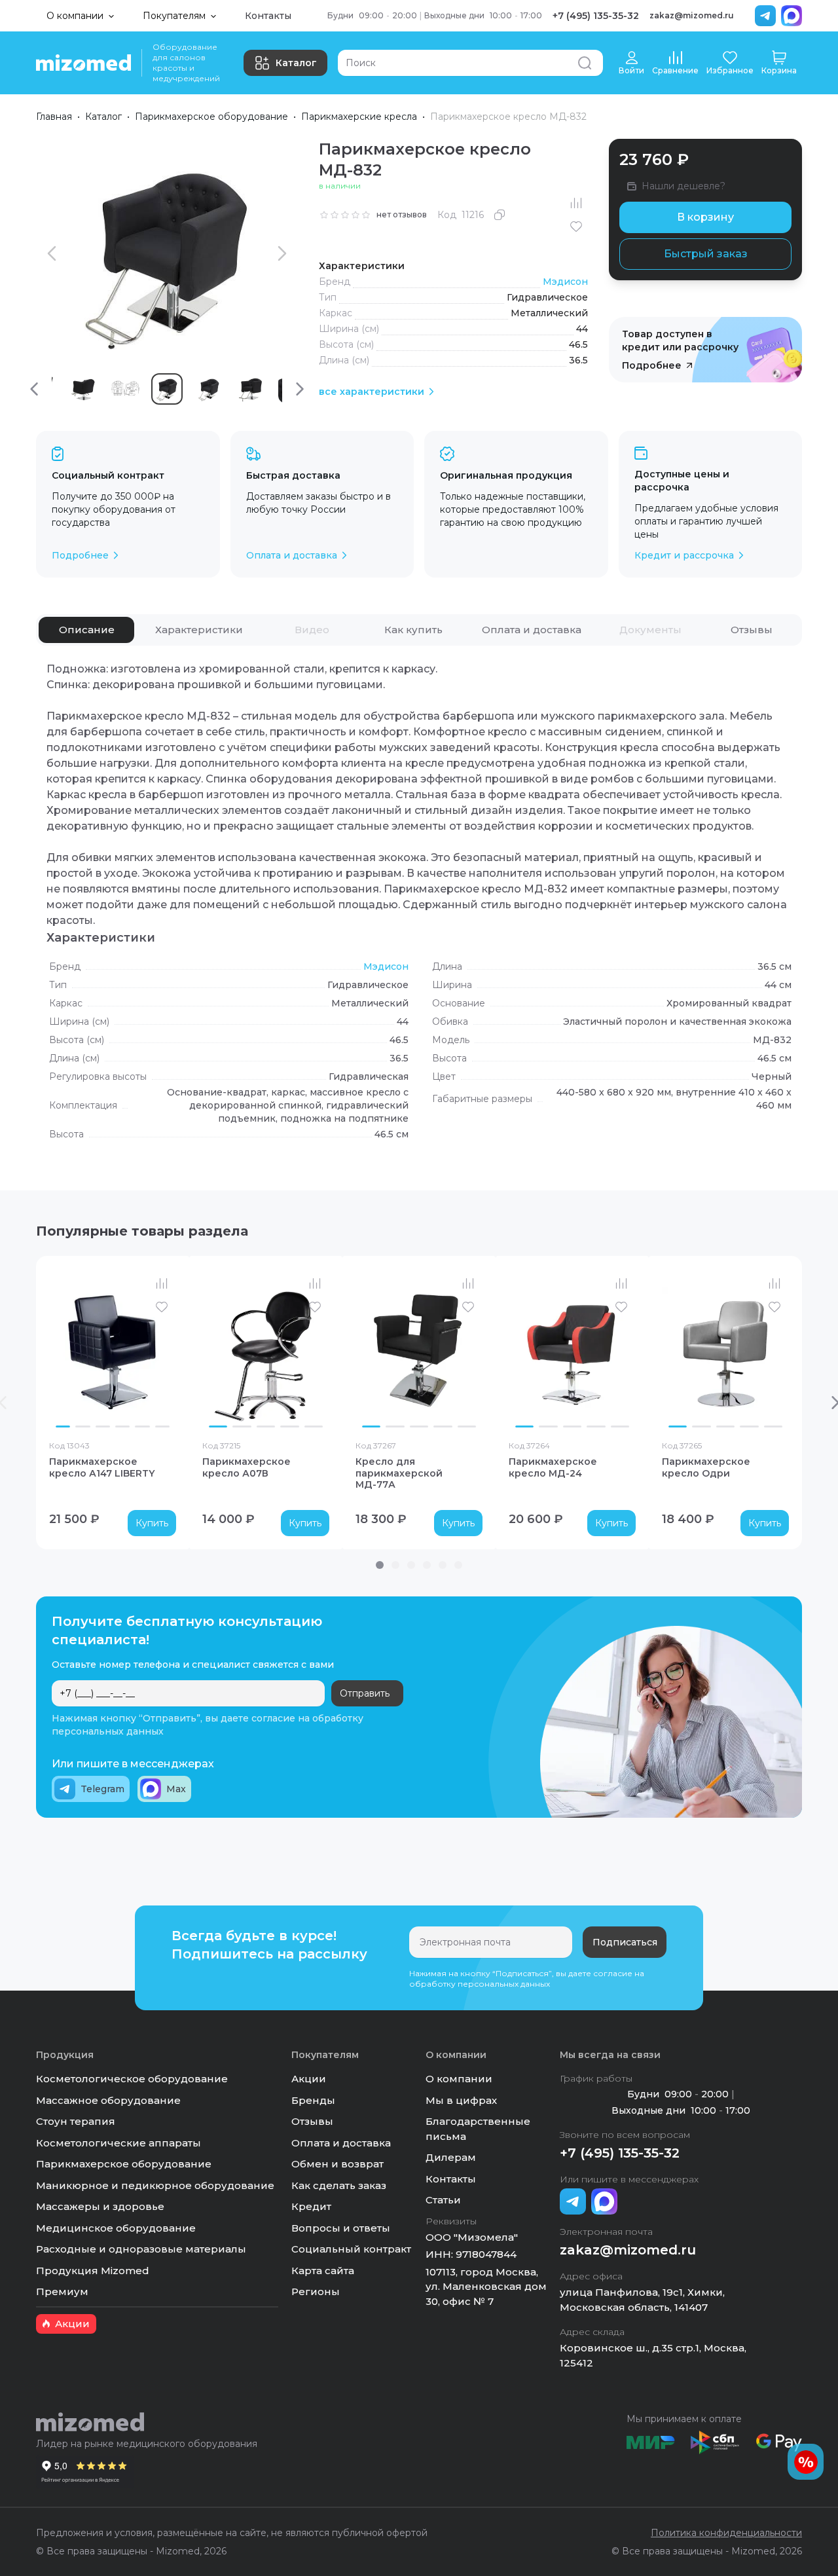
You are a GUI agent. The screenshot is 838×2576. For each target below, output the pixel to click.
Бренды (313, 2100)
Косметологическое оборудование (132, 2079)
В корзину (705, 217)
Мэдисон (565, 282)
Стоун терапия (76, 2121)
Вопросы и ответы (341, 2228)
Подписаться (625, 1942)
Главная (54, 117)
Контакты (268, 16)
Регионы (316, 2291)
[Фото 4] (122, 1426)
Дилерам (451, 2157)
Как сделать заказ (339, 2185)
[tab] (86, 630)
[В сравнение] (576, 203)
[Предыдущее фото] (62, 1351)
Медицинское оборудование (116, 2228)
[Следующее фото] (163, 1351)
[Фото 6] (162, 1426)
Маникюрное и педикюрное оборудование (155, 2185)
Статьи (443, 2200)
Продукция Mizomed (93, 2271)
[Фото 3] (103, 1426)
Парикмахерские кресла (359, 117)
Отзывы (312, 2121)
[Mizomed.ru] (83, 63)
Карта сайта (323, 2271)
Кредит (311, 2206)
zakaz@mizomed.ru (692, 15)
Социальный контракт (351, 2249)
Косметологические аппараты (118, 2143)
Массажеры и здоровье (100, 2206)
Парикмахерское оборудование (211, 117)
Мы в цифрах (461, 2100)
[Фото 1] (63, 1426)
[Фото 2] (82, 1426)
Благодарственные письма (478, 2129)
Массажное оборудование (108, 2100)
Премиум (62, 2291)
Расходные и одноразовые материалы (141, 2249)
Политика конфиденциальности (726, 2533)
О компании (459, 2079)
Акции (309, 2079)
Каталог (296, 63)
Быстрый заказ (706, 254)
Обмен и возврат (337, 2164)
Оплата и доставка (341, 2143)
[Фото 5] (142, 1426)
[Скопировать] (500, 215)
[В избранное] (576, 227)
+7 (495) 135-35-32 (596, 16)
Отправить (365, 1693)
